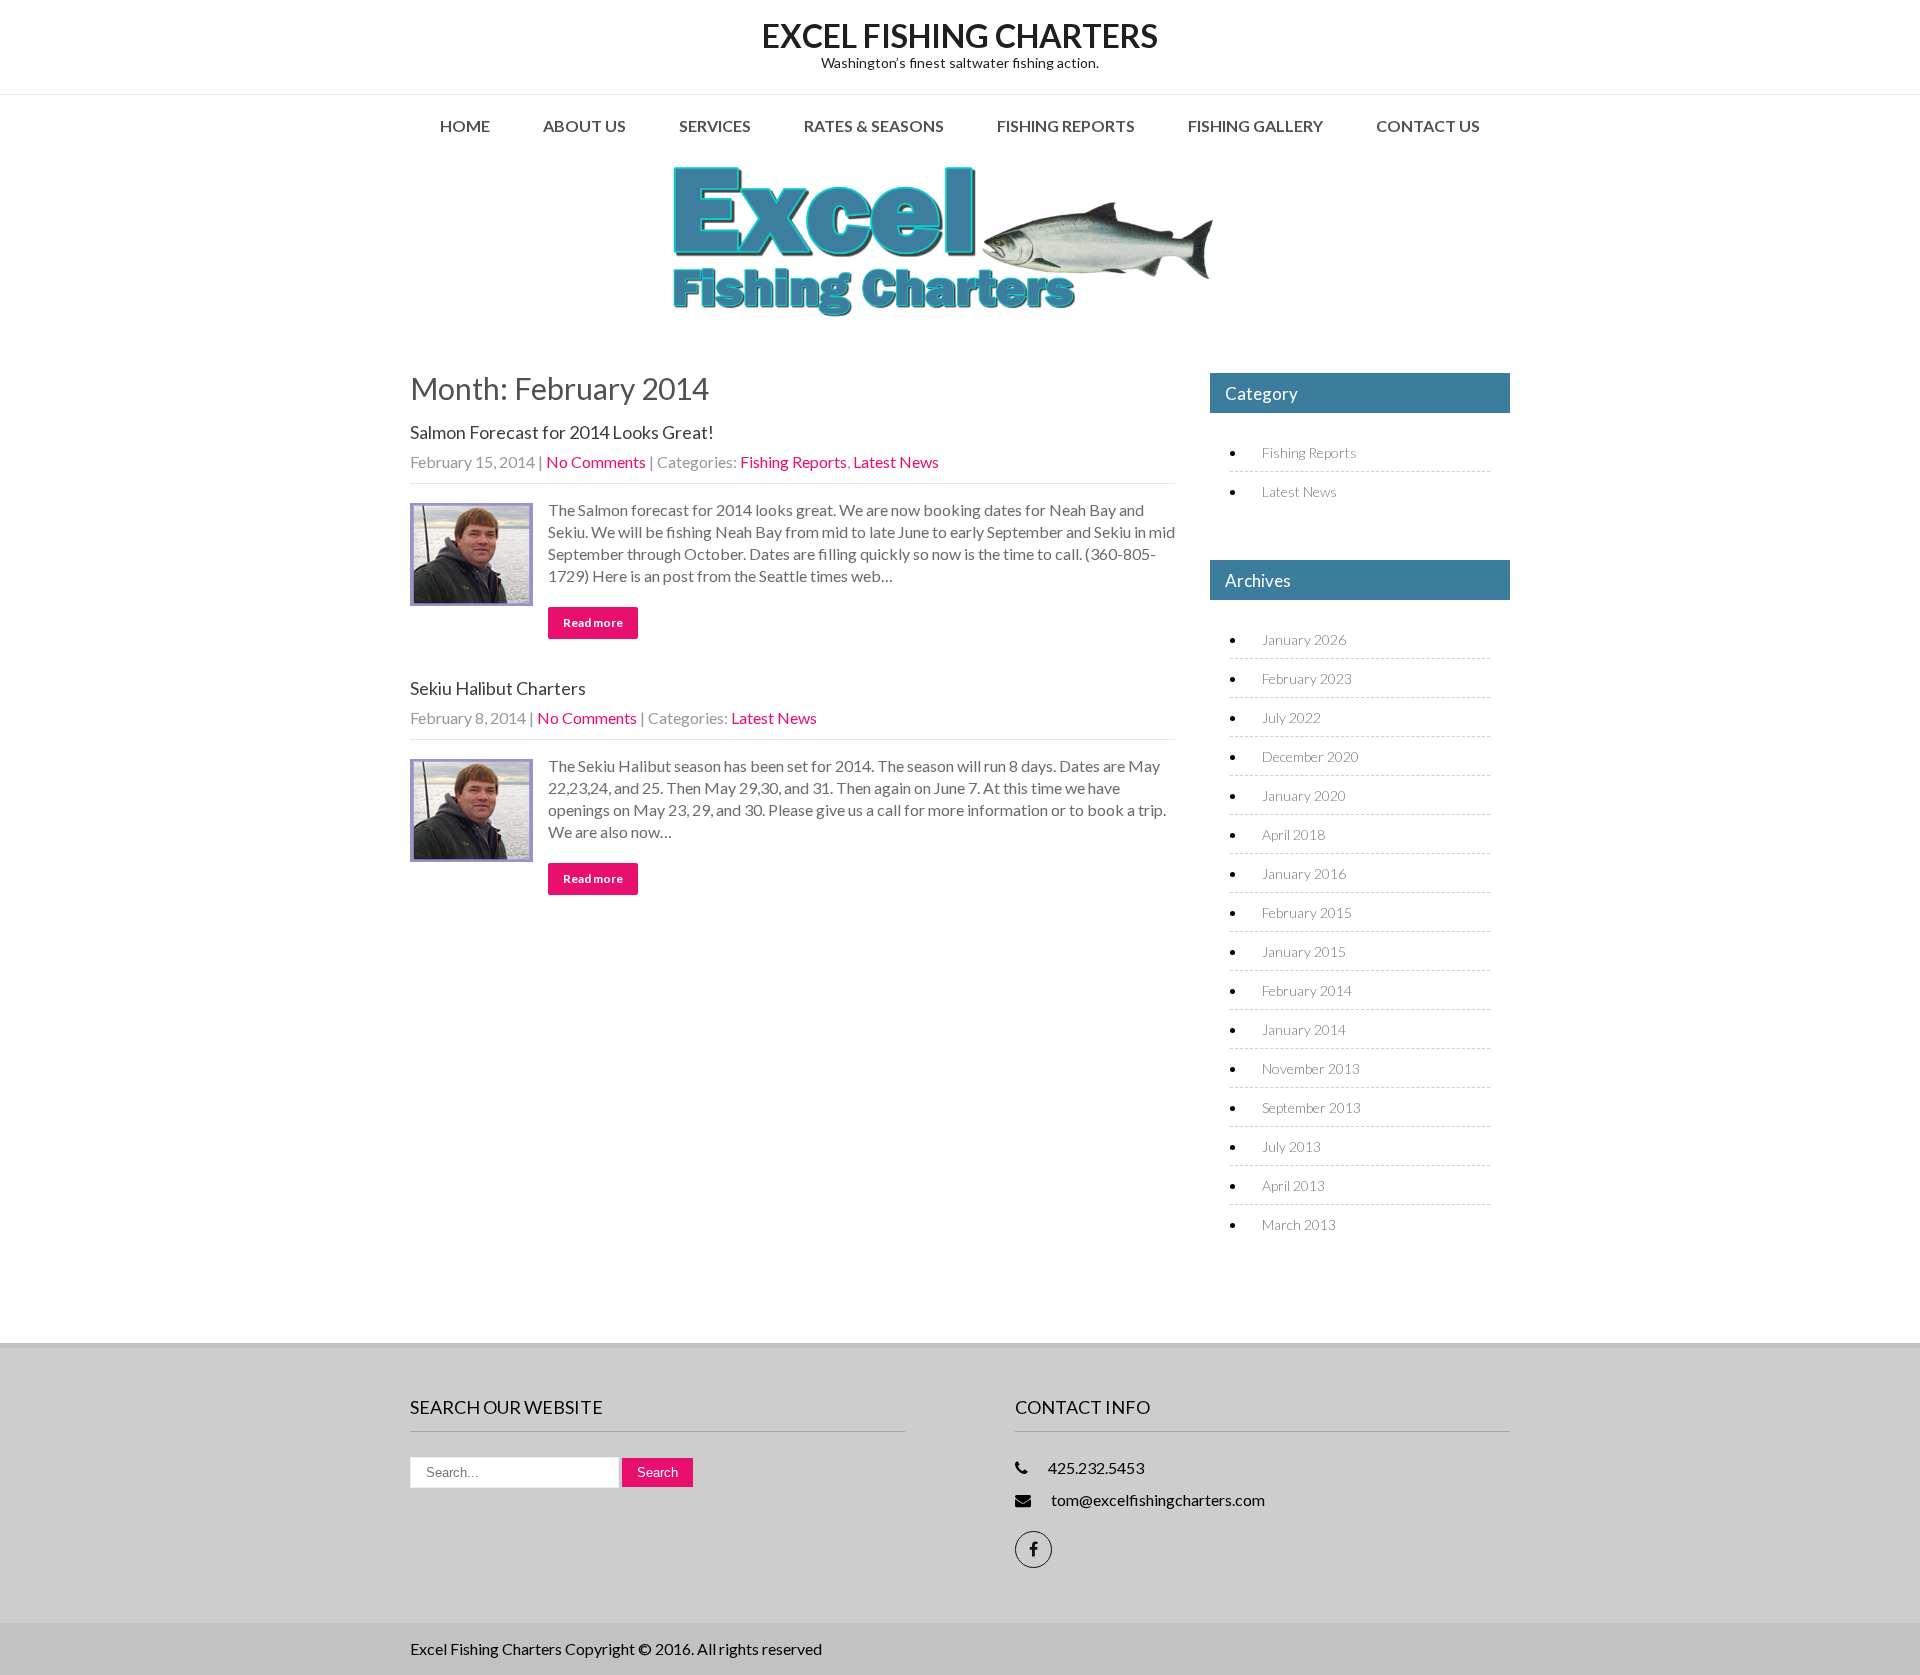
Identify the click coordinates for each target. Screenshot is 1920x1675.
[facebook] (1033, 1549)
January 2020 (1304, 795)
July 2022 (1291, 717)
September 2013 (1311, 1107)
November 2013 (1311, 1068)
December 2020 (1310, 756)
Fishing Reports (1066, 125)
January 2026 (1304, 639)
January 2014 (1304, 1029)
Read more (593, 622)
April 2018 (1293, 834)
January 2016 (1304, 873)
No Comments (596, 461)
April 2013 (1293, 1185)
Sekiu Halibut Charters (498, 688)
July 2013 (1291, 1146)
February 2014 (1307, 990)
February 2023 (1307, 678)
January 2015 (1304, 951)
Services (715, 125)
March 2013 (1299, 1224)
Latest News (896, 461)
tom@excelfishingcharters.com (1158, 1499)
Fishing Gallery (1255, 125)
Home (465, 125)
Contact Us (1428, 125)
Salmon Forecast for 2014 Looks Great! (562, 432)
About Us (584, 125)
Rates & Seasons (874, 125)
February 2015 (1307, 912)
